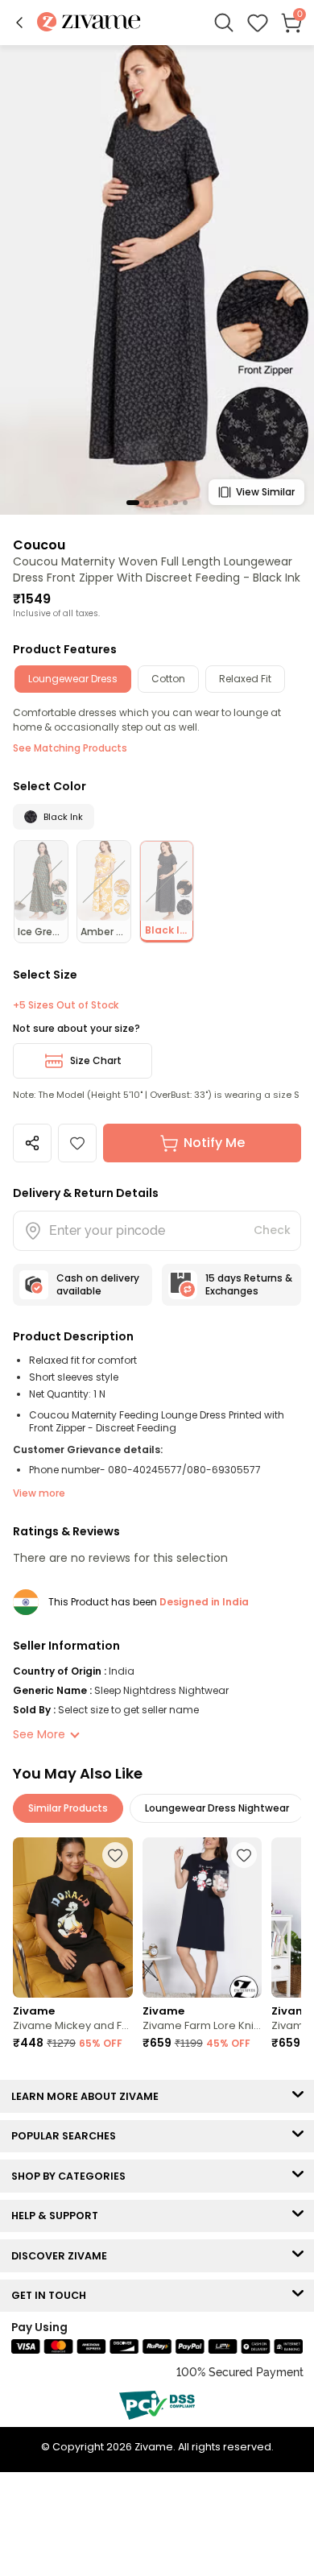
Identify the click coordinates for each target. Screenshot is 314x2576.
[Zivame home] (89, 23)
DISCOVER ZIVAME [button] (63, 2256)
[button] (19, 23)
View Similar (265, 492)
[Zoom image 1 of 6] (157, 279)
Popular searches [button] (67, 2136)
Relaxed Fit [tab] (245, 679)
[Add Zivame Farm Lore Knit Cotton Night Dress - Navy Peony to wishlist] (244, 1855)
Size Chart (96, 1060)
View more (39, 1493)
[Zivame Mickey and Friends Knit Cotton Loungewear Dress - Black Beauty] (73, 1917)
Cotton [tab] (168, 679)
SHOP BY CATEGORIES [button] (72, 2176)
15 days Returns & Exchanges (249, 1284)
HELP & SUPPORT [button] (58, 2216)
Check (272, 1230)
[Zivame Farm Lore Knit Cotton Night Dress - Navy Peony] (202, 1917)
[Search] (224, 23)
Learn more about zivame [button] (89, 2096)
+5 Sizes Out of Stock (66, 1005)
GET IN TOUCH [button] (52, 2295)
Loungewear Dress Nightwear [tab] (217, 1808)
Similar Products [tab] (68, 1808)
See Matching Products (70, 748)
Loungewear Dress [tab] (73, 679)
